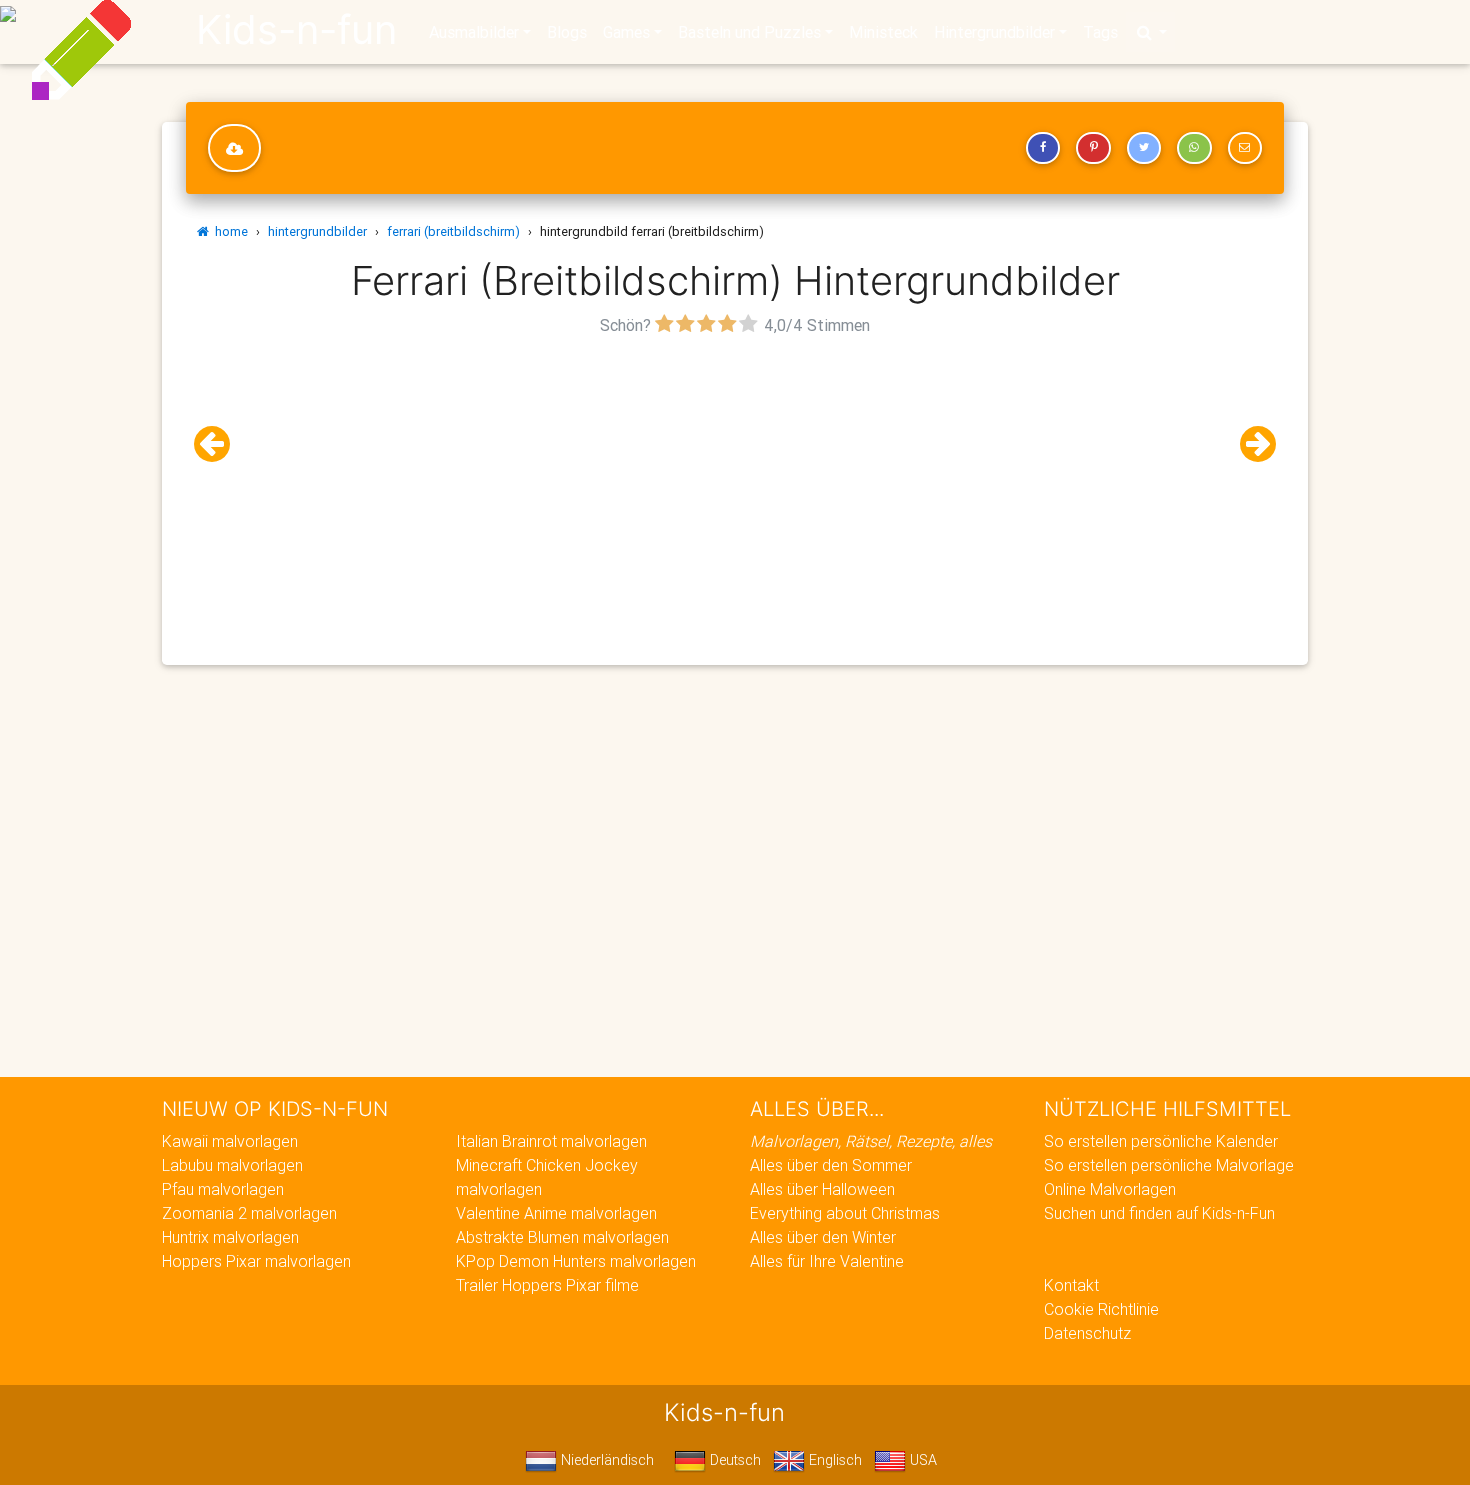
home (228, 231)
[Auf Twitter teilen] (1144, 148)
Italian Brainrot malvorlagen (551, 1141)
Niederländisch (605, 1460)
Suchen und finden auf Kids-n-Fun (1159, 1213)
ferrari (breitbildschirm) (453, 231)
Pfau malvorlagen (223, 1189)
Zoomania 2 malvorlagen (249, 1213)
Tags (1100, 32)
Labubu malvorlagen (232, 1165)
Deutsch (733, 1460)
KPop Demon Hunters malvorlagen (576, 1261)
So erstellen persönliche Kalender (1161, 1141)
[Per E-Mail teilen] (1245, 148)
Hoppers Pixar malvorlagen (256, 1261)
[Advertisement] (735, 481)
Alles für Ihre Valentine (827, 1261)
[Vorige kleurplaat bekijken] (220, 444)
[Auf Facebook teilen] (1043, 148)
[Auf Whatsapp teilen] (1194, 148)
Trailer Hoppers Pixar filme (547, 1285)
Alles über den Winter (823, 1237)
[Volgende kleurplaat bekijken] (1250, 444)
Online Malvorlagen (1110, 1189)
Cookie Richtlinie (1101, 1309)
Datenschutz (1087, 1333)
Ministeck (883, 32)
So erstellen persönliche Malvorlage (1169, 1165)
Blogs (567, 32)
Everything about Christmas (845, 1213)
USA (921, 1460)
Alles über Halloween (822, 1189)
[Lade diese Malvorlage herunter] (234, 148)
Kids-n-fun (296, 30)
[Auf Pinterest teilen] (1093, 148)
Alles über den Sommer (831, 1165)
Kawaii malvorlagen (230, 1141)
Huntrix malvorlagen (230, 1237)
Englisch (833, 1460)
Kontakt (1071, 1285)
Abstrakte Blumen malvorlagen (562, 1237)
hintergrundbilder (317, 231)
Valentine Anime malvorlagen (556, 1213)
